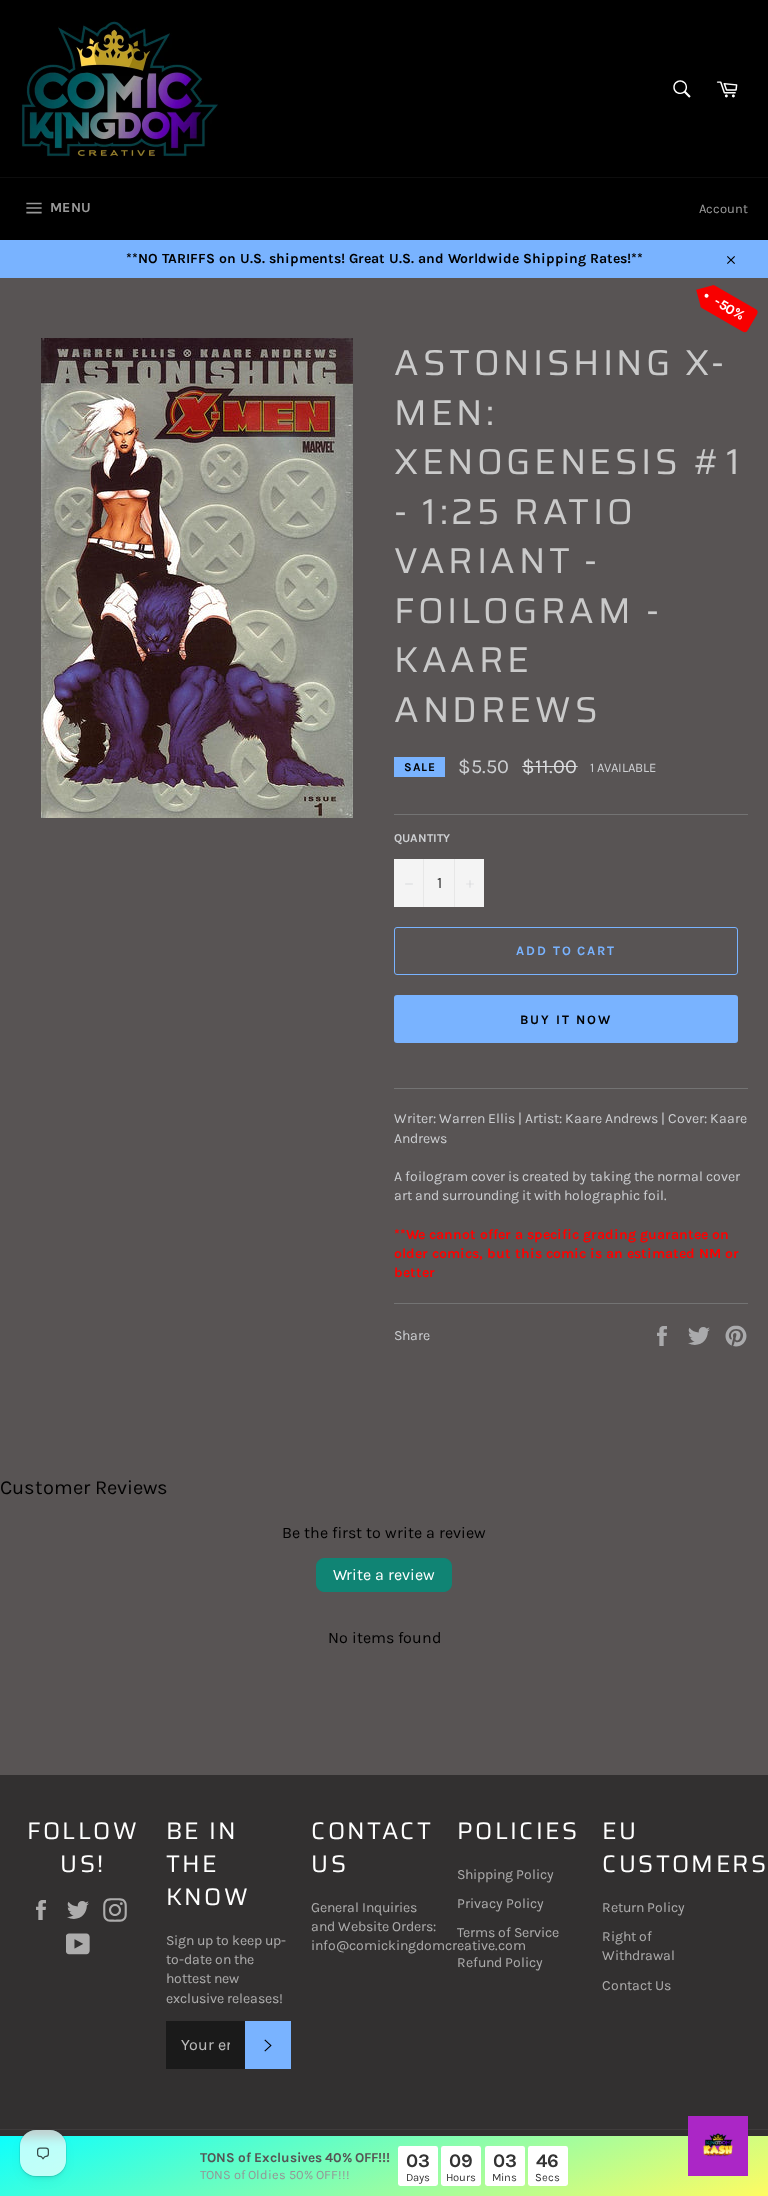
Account (723, 208)
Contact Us (636, 1985)
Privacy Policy (500, 1903)
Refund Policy (500, 1962)
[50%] (197, 813)
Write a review (384, 1574)
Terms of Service (508, 1932)
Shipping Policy (505, 1874)
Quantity (422, 838)
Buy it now (566, 1019)
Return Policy (643, 1907)
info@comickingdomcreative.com (418, 1945)
